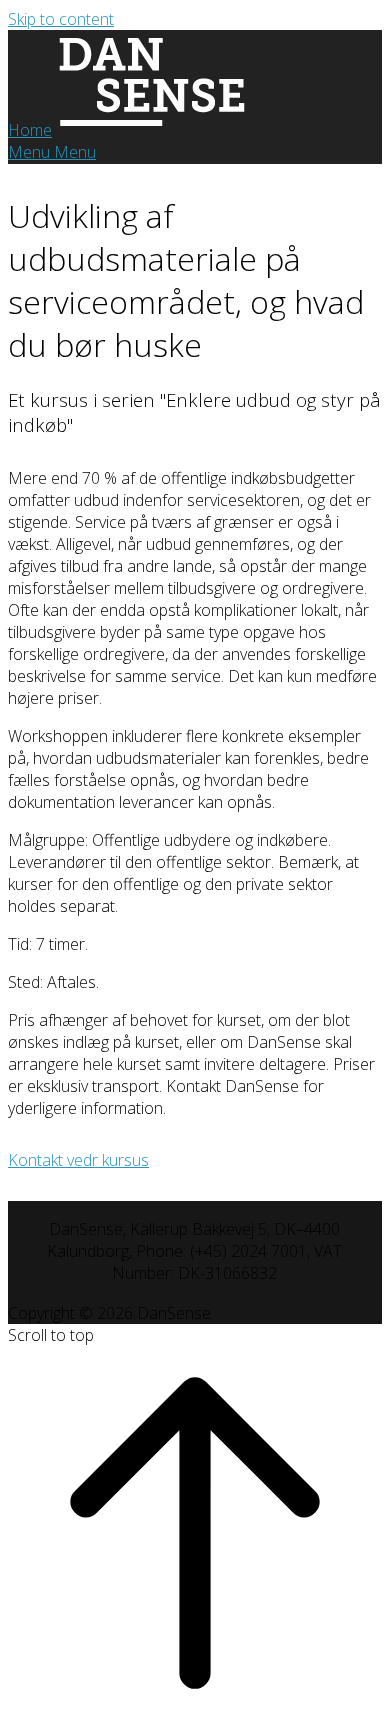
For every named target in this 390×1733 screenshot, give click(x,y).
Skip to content (61, 19)
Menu (52, 152)
